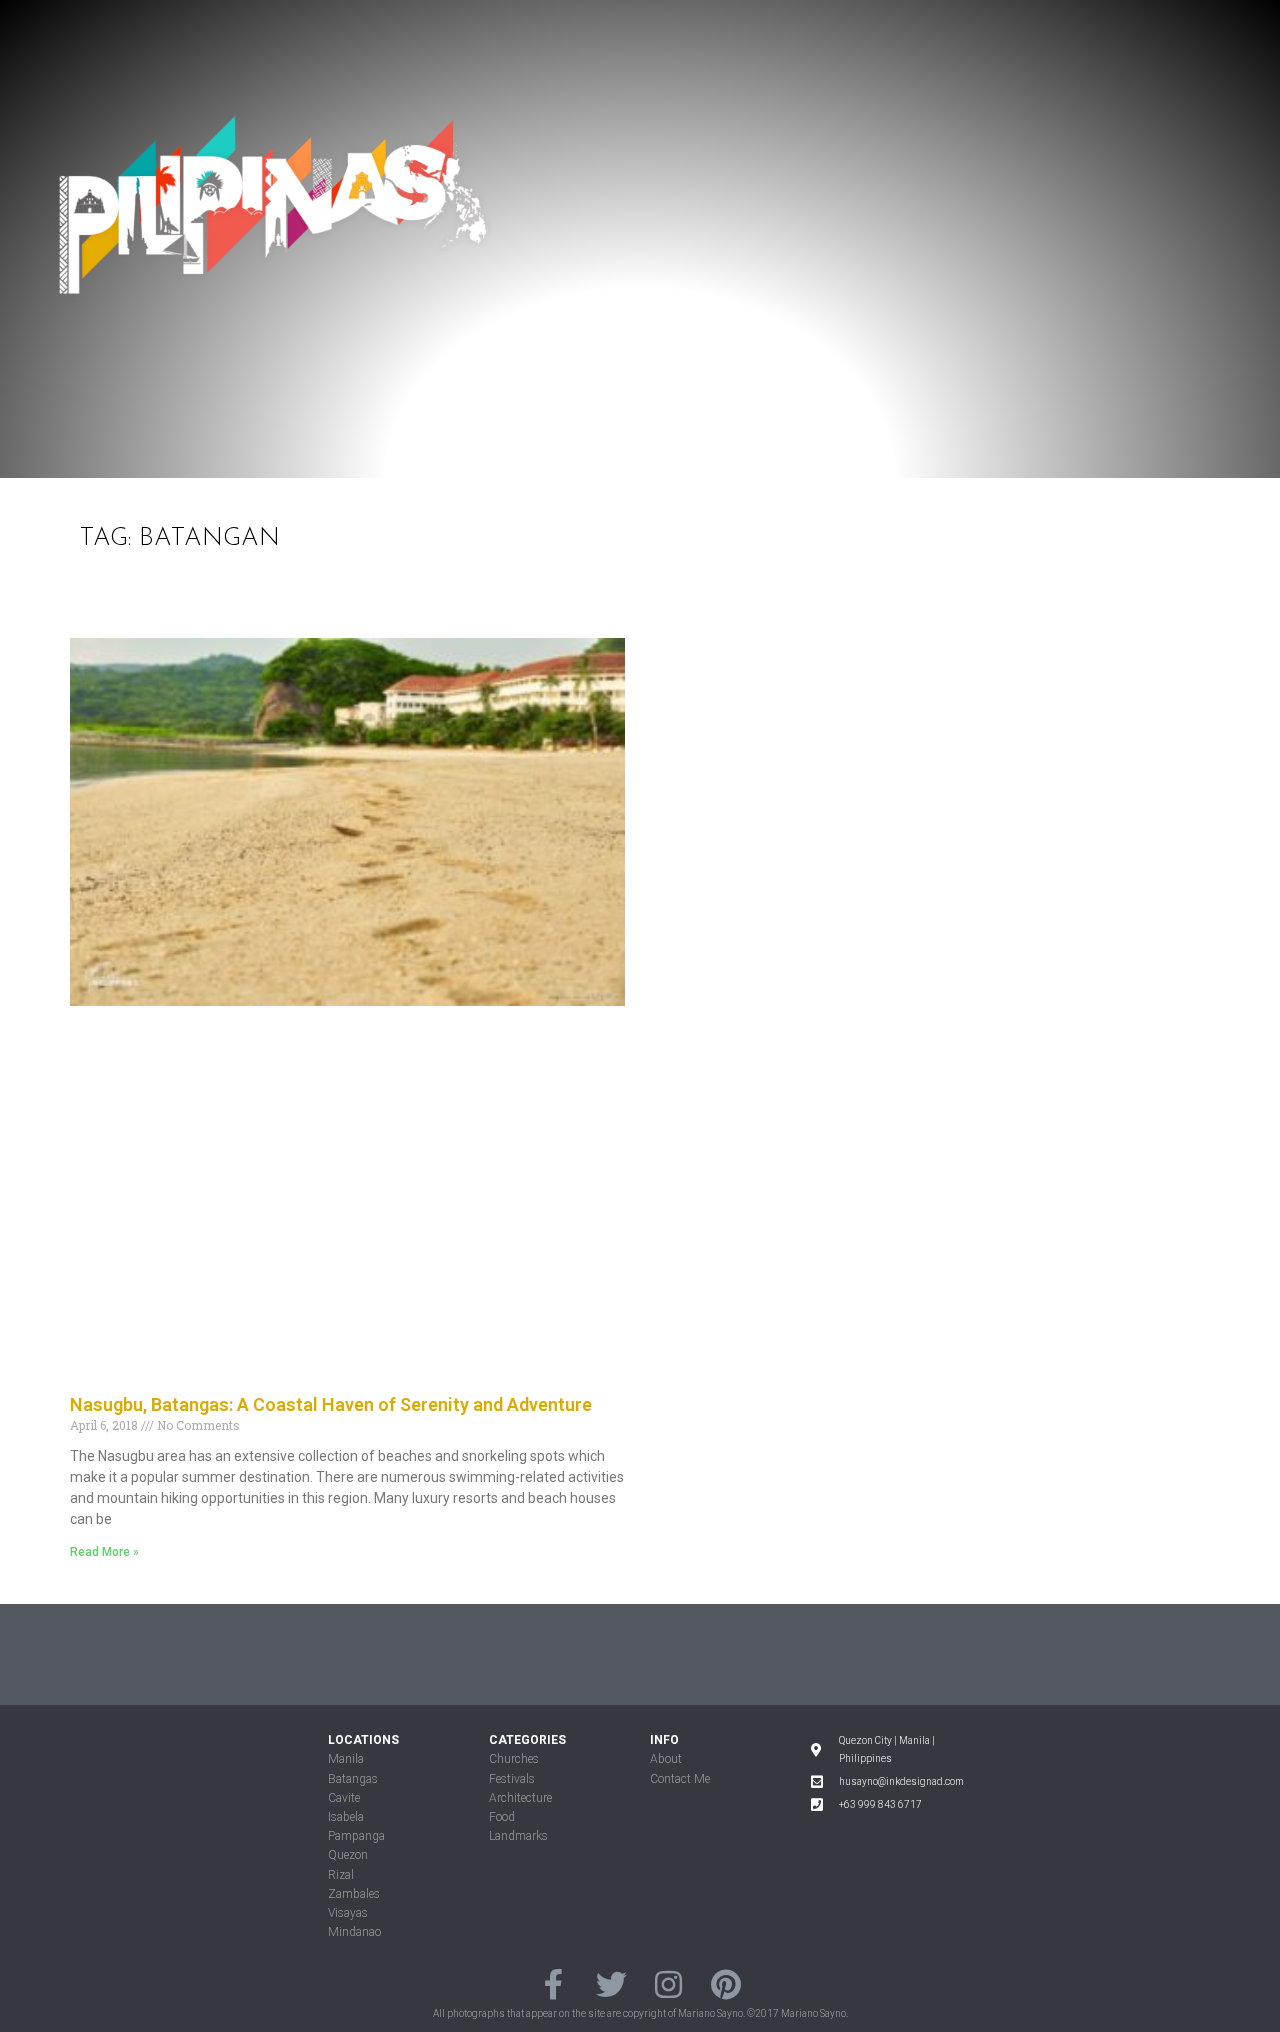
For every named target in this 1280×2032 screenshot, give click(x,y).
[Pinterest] (725, 1983)
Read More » (104, 1552)
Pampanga (356, 1836)
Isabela (346, 1817)
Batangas (353, 1779)
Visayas (348, 1913)
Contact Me (680, 1779)
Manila (346, 1759)
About (666, 1759)
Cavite (344, 1798)
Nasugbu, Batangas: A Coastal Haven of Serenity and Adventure (331, 1404)
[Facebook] (553, 1983)
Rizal (341, 1875)
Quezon (348, 1855)
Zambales (354, 1894)
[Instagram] (668, 1983)
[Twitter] (611, 1983)
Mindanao (354, 1932)
